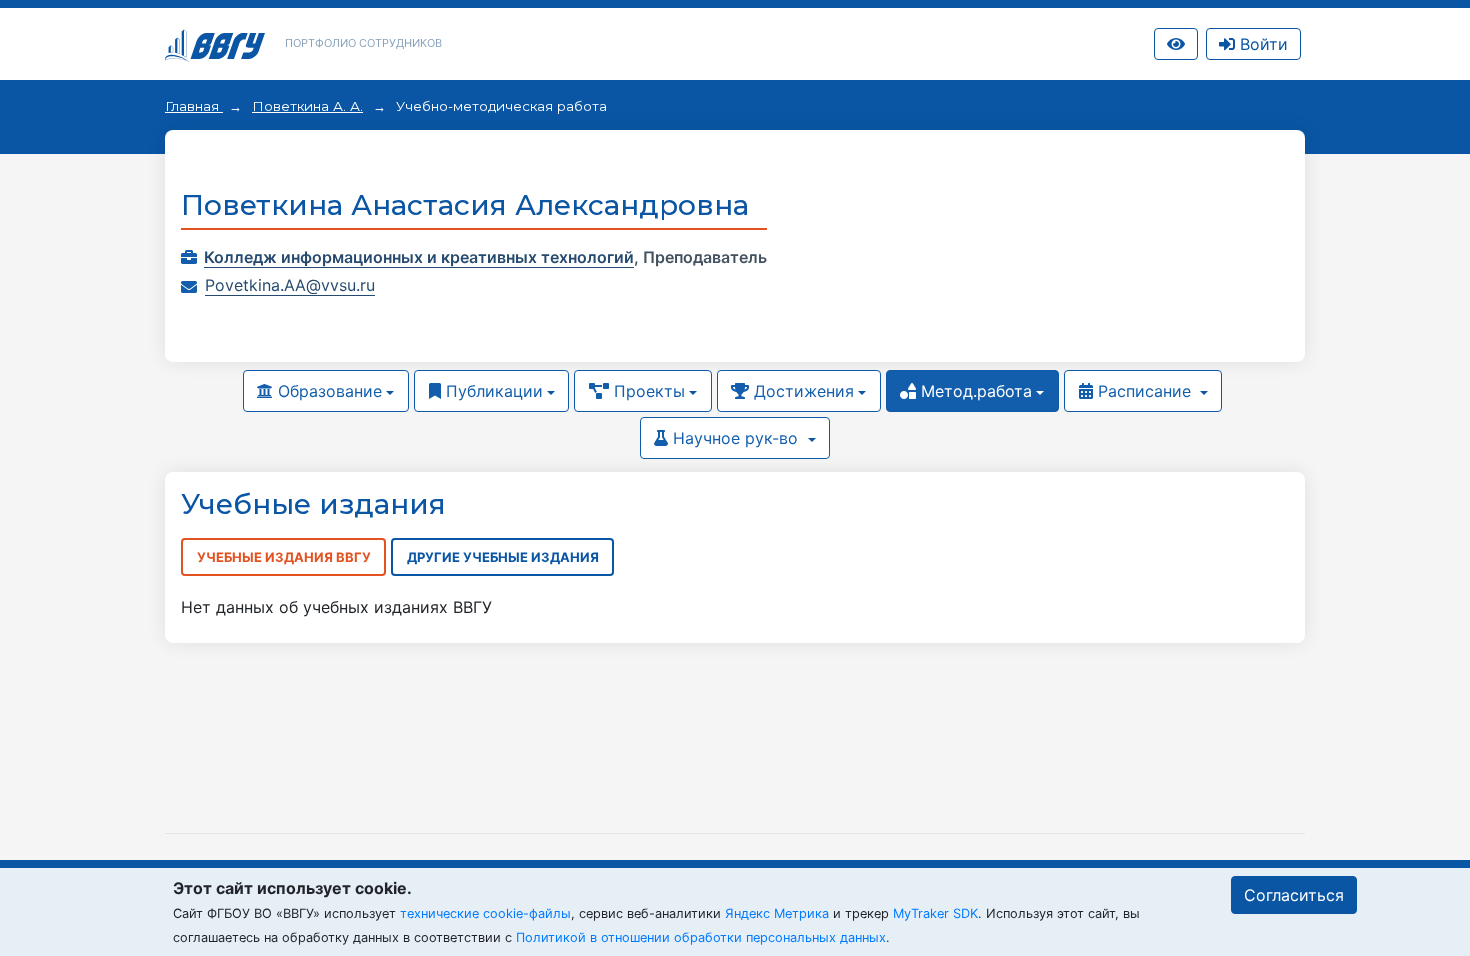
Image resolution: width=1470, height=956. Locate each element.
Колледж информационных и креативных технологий (419, 257)
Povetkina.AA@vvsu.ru (290, 285)
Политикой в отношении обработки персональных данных (701, 937)
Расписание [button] (1144, 391)
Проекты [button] (647, 391)
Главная (194, 106)
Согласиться (1294, 895)
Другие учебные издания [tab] (503, 557)
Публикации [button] (492, 391)
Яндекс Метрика (777, 913)
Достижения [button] (801, 391)
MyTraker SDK (935, 913)
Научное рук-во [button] (735, 438)
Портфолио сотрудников (363, 43)
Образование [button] (327, 391)
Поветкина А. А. (307, 106)
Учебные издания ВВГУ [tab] (284, 557)
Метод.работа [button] (974, 391)
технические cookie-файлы (485, 913)
